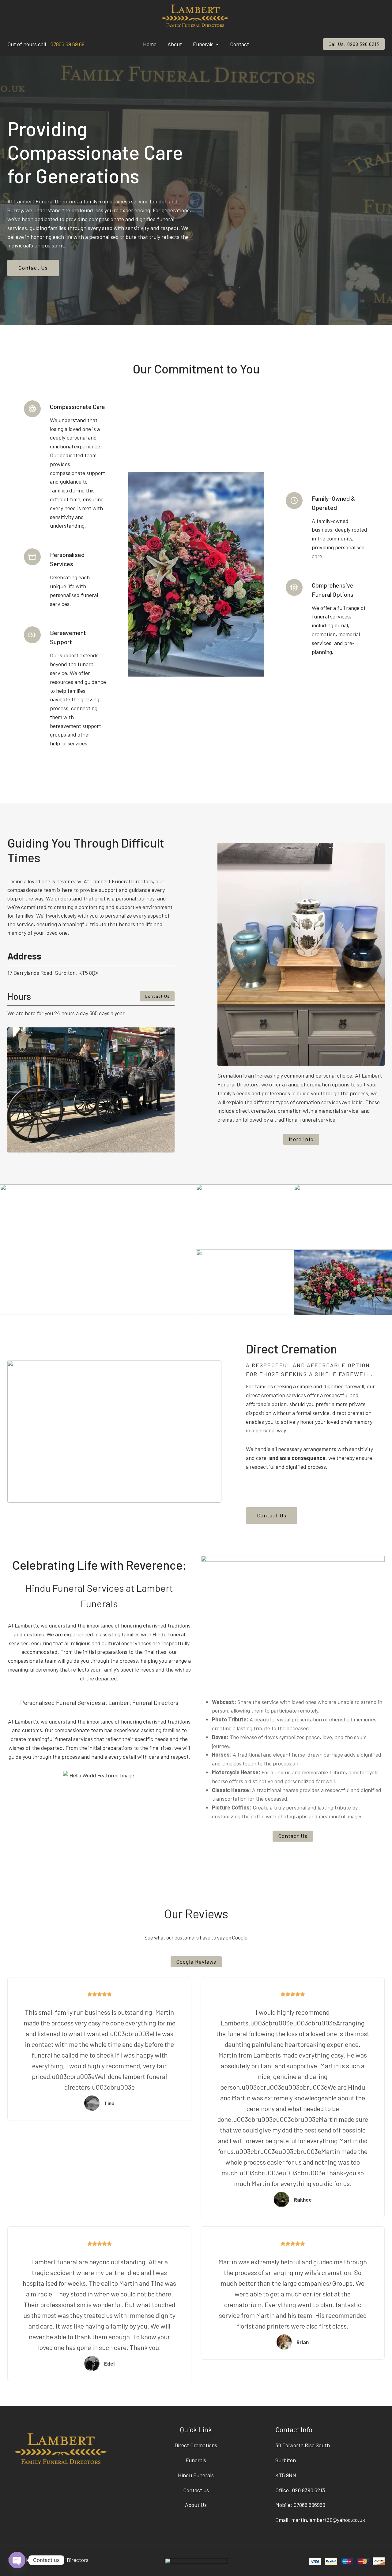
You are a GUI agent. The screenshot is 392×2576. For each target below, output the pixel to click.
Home (150, 44)
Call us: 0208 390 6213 (354, 44)
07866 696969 (309, 2505)
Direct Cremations (196, 2445)
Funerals (196, 2460)
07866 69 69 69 (67, 44)
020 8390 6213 (308, 2490)
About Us (196, 2505)
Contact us (196, 2490)
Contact (239, 44)
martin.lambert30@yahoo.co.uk (328, 2520)
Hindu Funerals (196, 2475)
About (175, 44)
